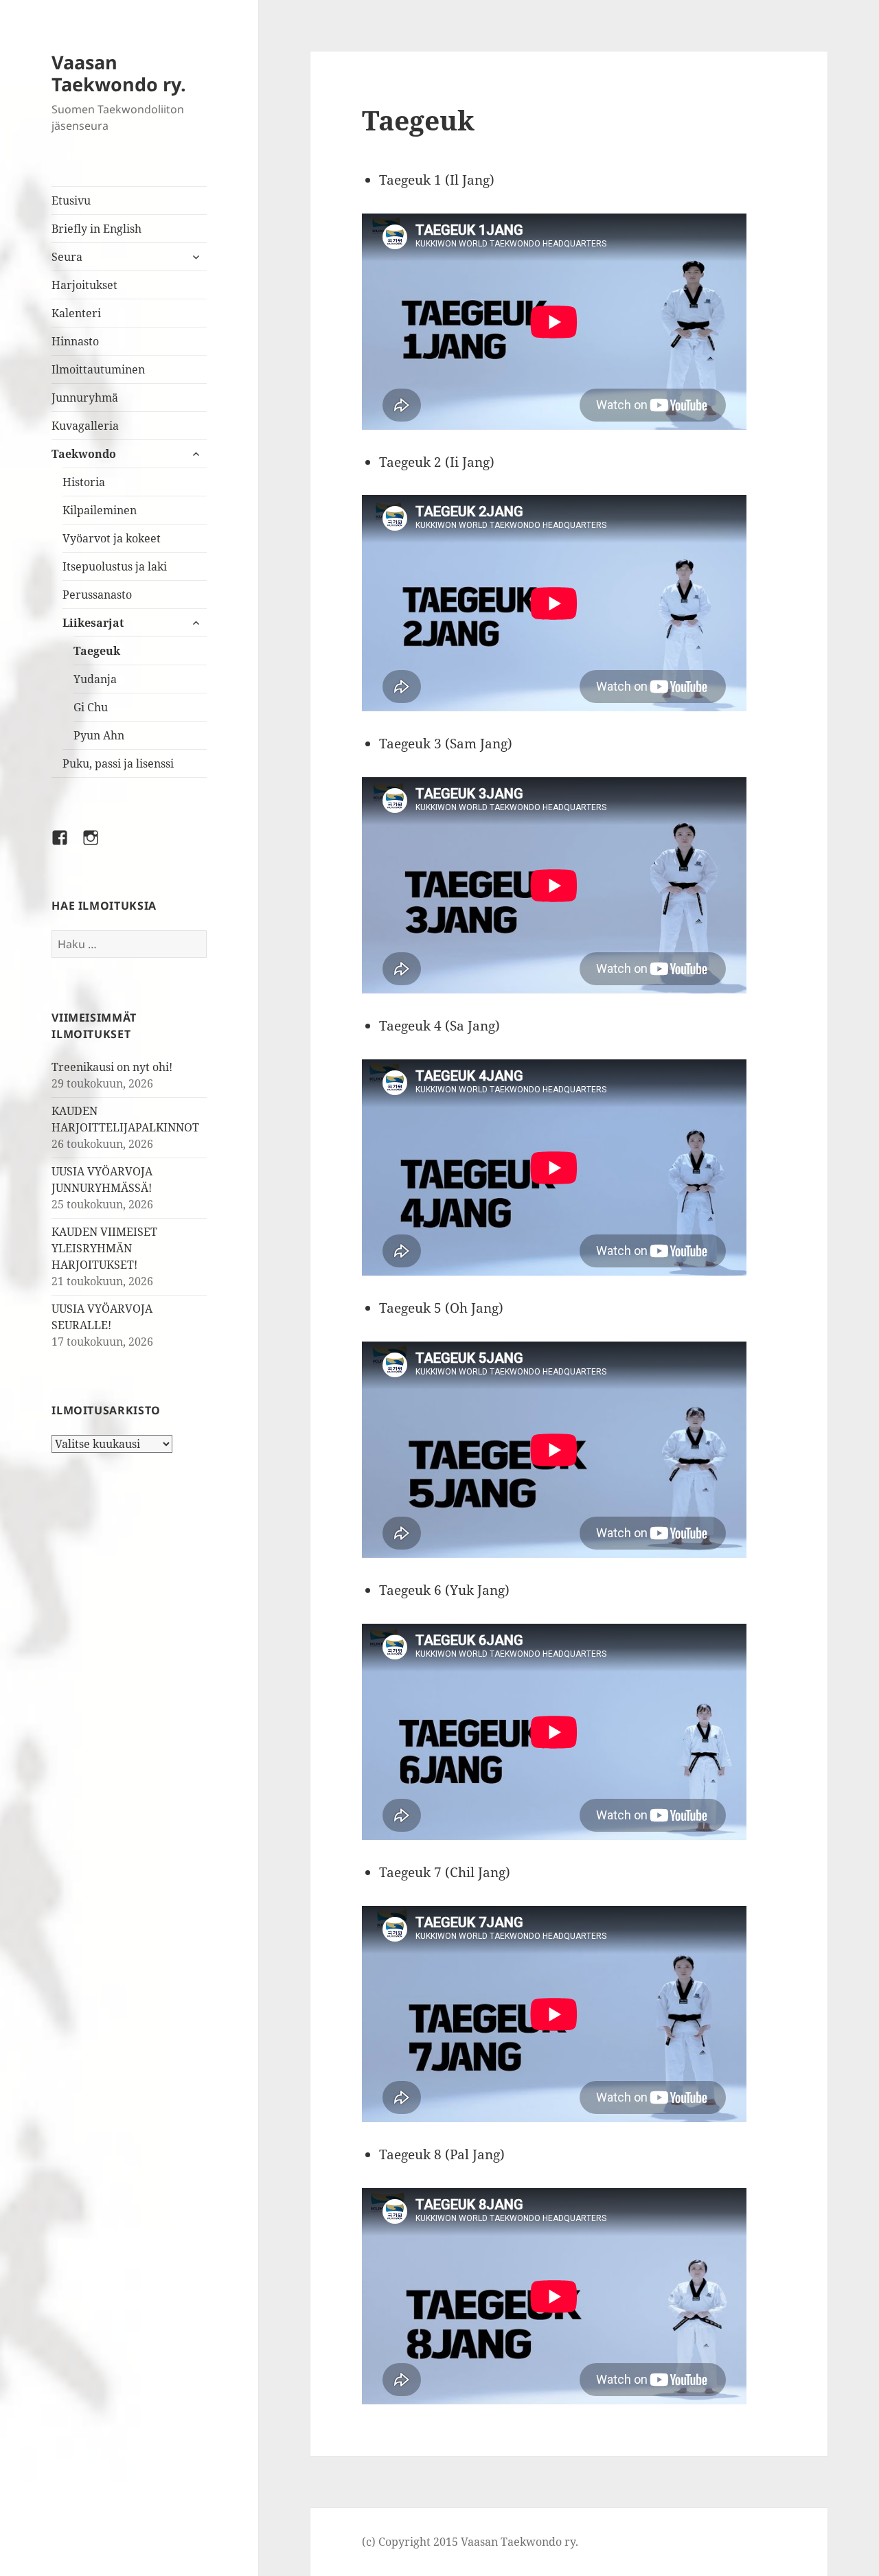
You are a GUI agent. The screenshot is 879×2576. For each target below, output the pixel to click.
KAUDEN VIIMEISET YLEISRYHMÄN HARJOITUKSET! (104, 1248)
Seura (67, 257)
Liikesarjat (93, 623)
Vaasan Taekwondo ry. (119, 73)
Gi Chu (91, 707)
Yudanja (95, 679)
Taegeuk (97, 651)
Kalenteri (76, 313)
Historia (84, 482)
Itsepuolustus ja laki (115, 566)
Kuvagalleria (85, 426)
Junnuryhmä (85, 398)
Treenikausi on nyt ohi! (112, 1067)
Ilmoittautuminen (98, 369)
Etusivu (71, 200)
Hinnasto (75, 341)
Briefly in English (96, 229)
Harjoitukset (84, 285)
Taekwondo (84, 454)
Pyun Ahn (99, 735)
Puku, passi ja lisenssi (118, 763)
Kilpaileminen (100, 510)
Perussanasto (97, 595)
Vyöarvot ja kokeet (112, 538)
